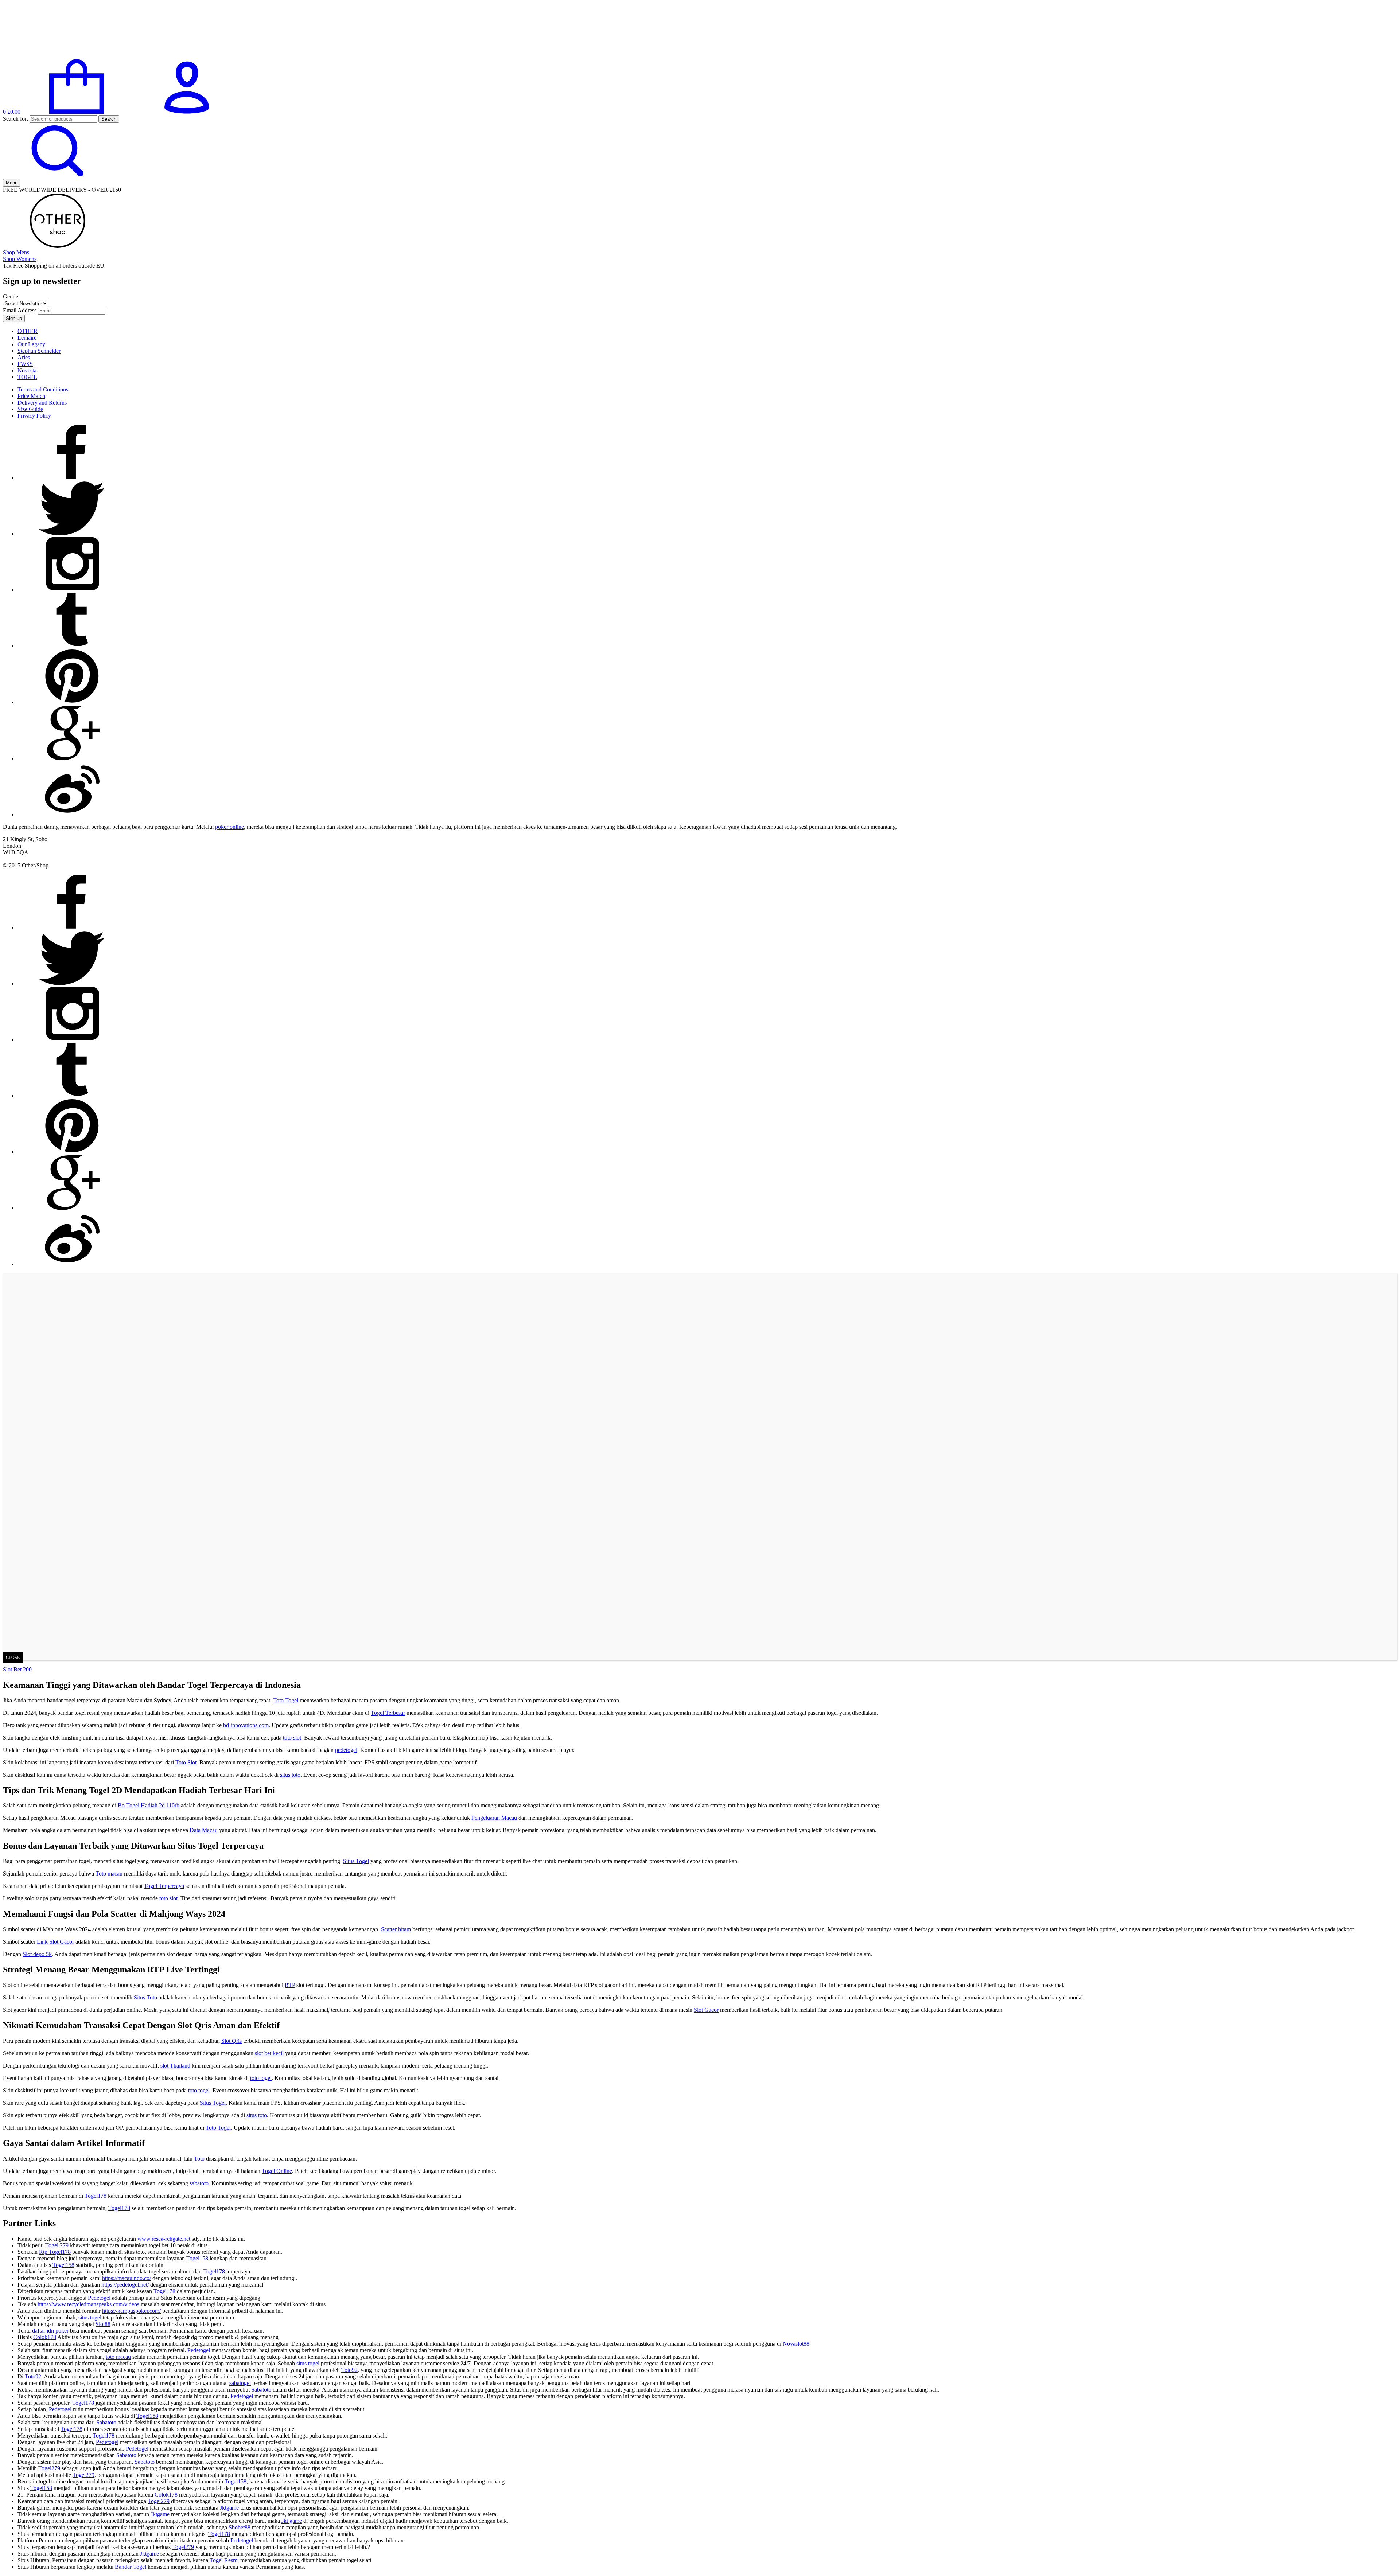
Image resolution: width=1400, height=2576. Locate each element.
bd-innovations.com (246, 1725)
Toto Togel (286, 1700)
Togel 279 (57, 2245)
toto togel (261, 2078)
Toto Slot (186, 1762)
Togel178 (96, 2196)
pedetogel (346, 1750)
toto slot (292, 1738)
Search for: (15, 119)
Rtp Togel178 (55, 2252)
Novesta (27, 370)
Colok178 (45, 2337)
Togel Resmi (224, 2560)
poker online (230, 827)
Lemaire (27, 338)
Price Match (31, 396)
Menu (12, 183)
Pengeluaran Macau (494, 1818)
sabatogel (240, 2383)
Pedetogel (99, 2298)
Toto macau (109, 1874)
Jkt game (292, 2521)
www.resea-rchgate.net (164, 2239)
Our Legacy (31, 344)
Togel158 (197, 2258)
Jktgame (229, 2508)
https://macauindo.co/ (127, 2278)
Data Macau (204, 1830)
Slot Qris (232, 2041)
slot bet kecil (269, 2053)
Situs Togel (356, 1861)
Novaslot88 (796, 2344)
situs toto (290, 1775)
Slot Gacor (706, 2010)
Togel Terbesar (388, 1713)
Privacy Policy (34, 416)
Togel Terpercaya (164, 1886)
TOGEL (27, 377)
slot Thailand (175, 2066)
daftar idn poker (50, 2331)
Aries (24, 357)
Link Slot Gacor (55, 1942)
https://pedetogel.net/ (125, 2285)
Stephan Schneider (39, 351)
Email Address (20, 310)
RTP (290, 1985)
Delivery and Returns (42, 403)
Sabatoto (261, 2390)
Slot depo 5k (37, 1954)
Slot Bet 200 (17, 1669)
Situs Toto (145, 1997)
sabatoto (199, 2183)
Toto (199, 2159)
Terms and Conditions (43, 389)
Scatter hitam (396, 1929)
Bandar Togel (131, 2567)
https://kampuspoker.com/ (131, 2311)
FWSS (25, 364)
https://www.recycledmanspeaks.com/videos (88, 2304)
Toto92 (349, 2370)
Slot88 (103, 2324)
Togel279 (49, 2468)
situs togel (90, 2317)
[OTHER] (58, 56)
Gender (11, 296)
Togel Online (277, 2171)
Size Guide (30, 409)
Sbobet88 (240, 2527)
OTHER (28, 331)
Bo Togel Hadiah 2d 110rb (149, 1805)
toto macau (118, 2357)
